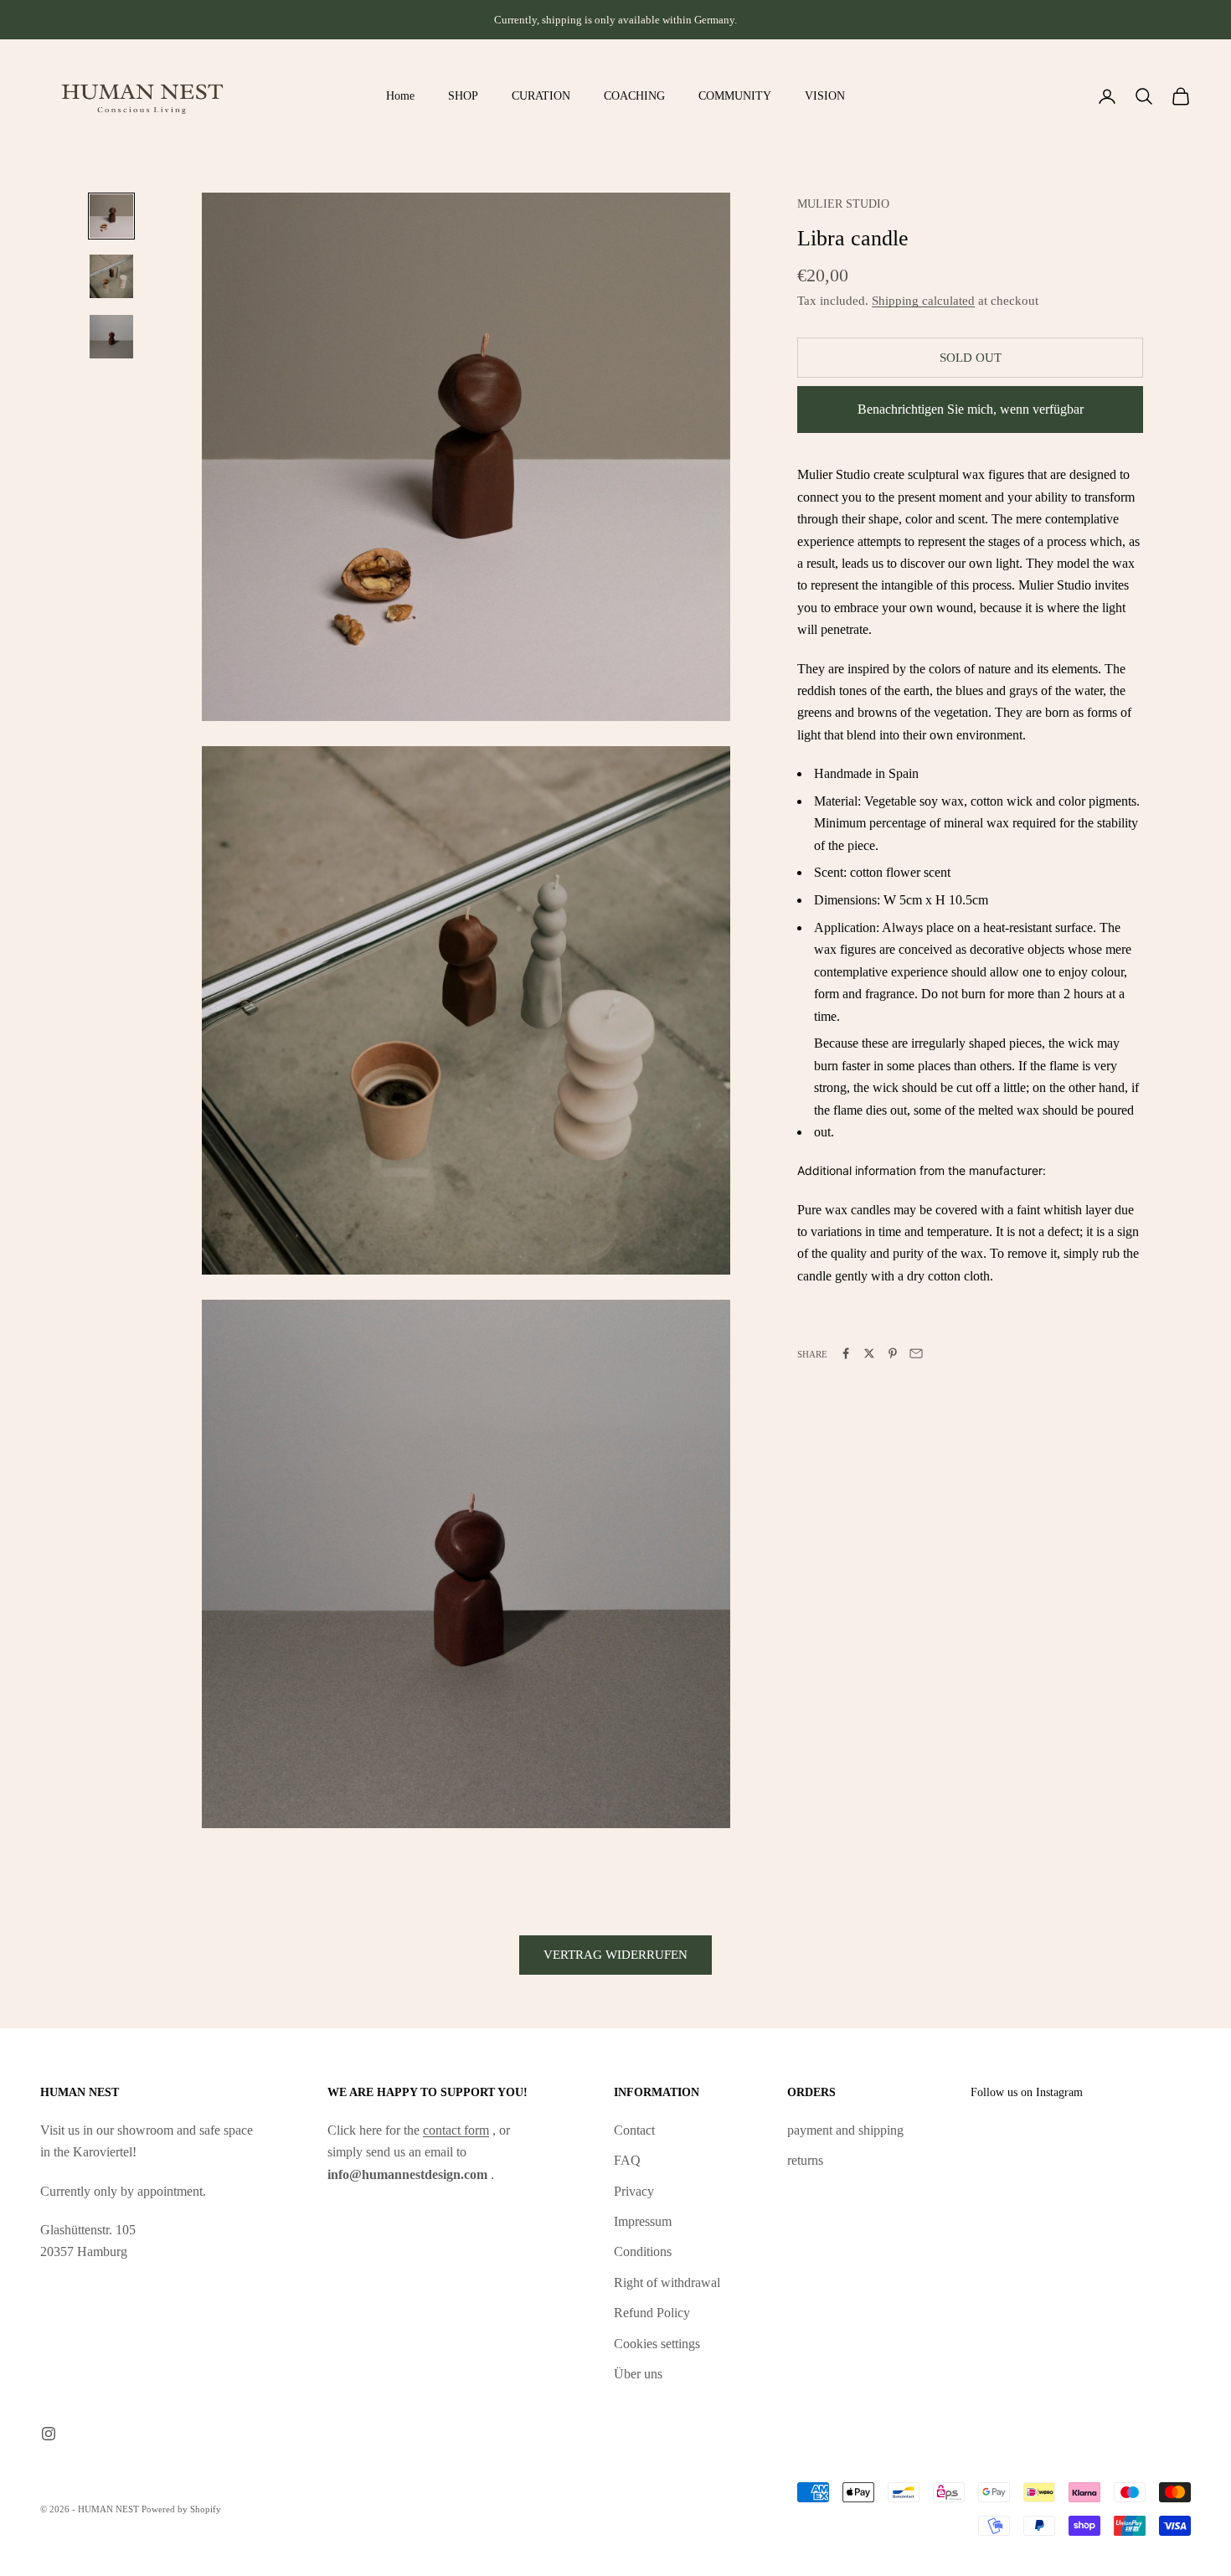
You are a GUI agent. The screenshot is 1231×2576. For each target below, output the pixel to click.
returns (805, 2160)
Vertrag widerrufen (615, 1955)
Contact (634, 2130)
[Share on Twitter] (869, 1353)
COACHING (634, 95)
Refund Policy (652, 2313)
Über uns (638, 2374)
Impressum (643, 2221)
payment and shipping (845, 2130)
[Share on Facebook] (846, 1353)
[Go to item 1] (111, 216)
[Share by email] (916, 1353)
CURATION (541, 95)
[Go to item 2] (111, 276)
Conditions (643, 2251)
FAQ (627, 2160)
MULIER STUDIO (843, 204)
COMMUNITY (735, 95)
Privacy (634, 2191)
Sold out (971, 357)
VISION (825, 95)
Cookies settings (657, 2344)
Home (400, 95)
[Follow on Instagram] (49, 2434)
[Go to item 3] (111, 337)
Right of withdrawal (667, 2282)
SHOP (463, 95)
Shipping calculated (923, 300)
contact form (456, 2130)
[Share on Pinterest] (893, 1353)
